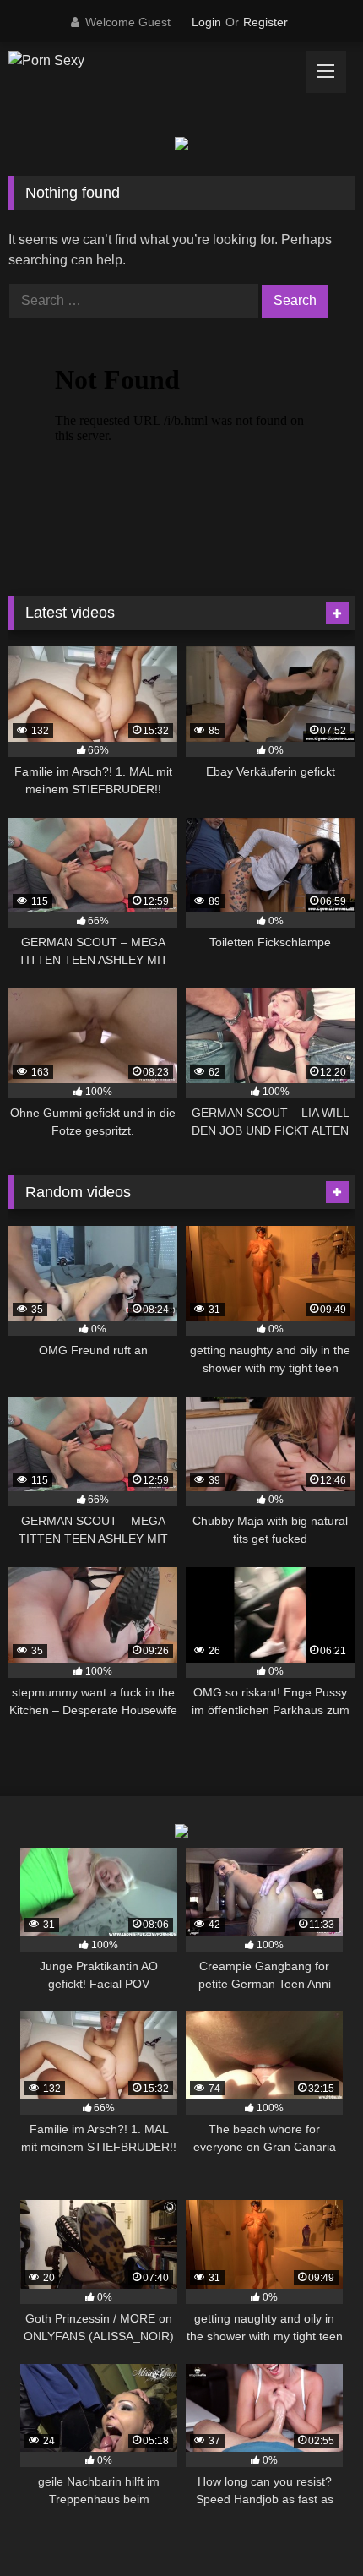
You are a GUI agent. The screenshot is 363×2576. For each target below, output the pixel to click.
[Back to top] (311, 2526)
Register (265, 22)
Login (206, 22)
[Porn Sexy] (149, 61)
